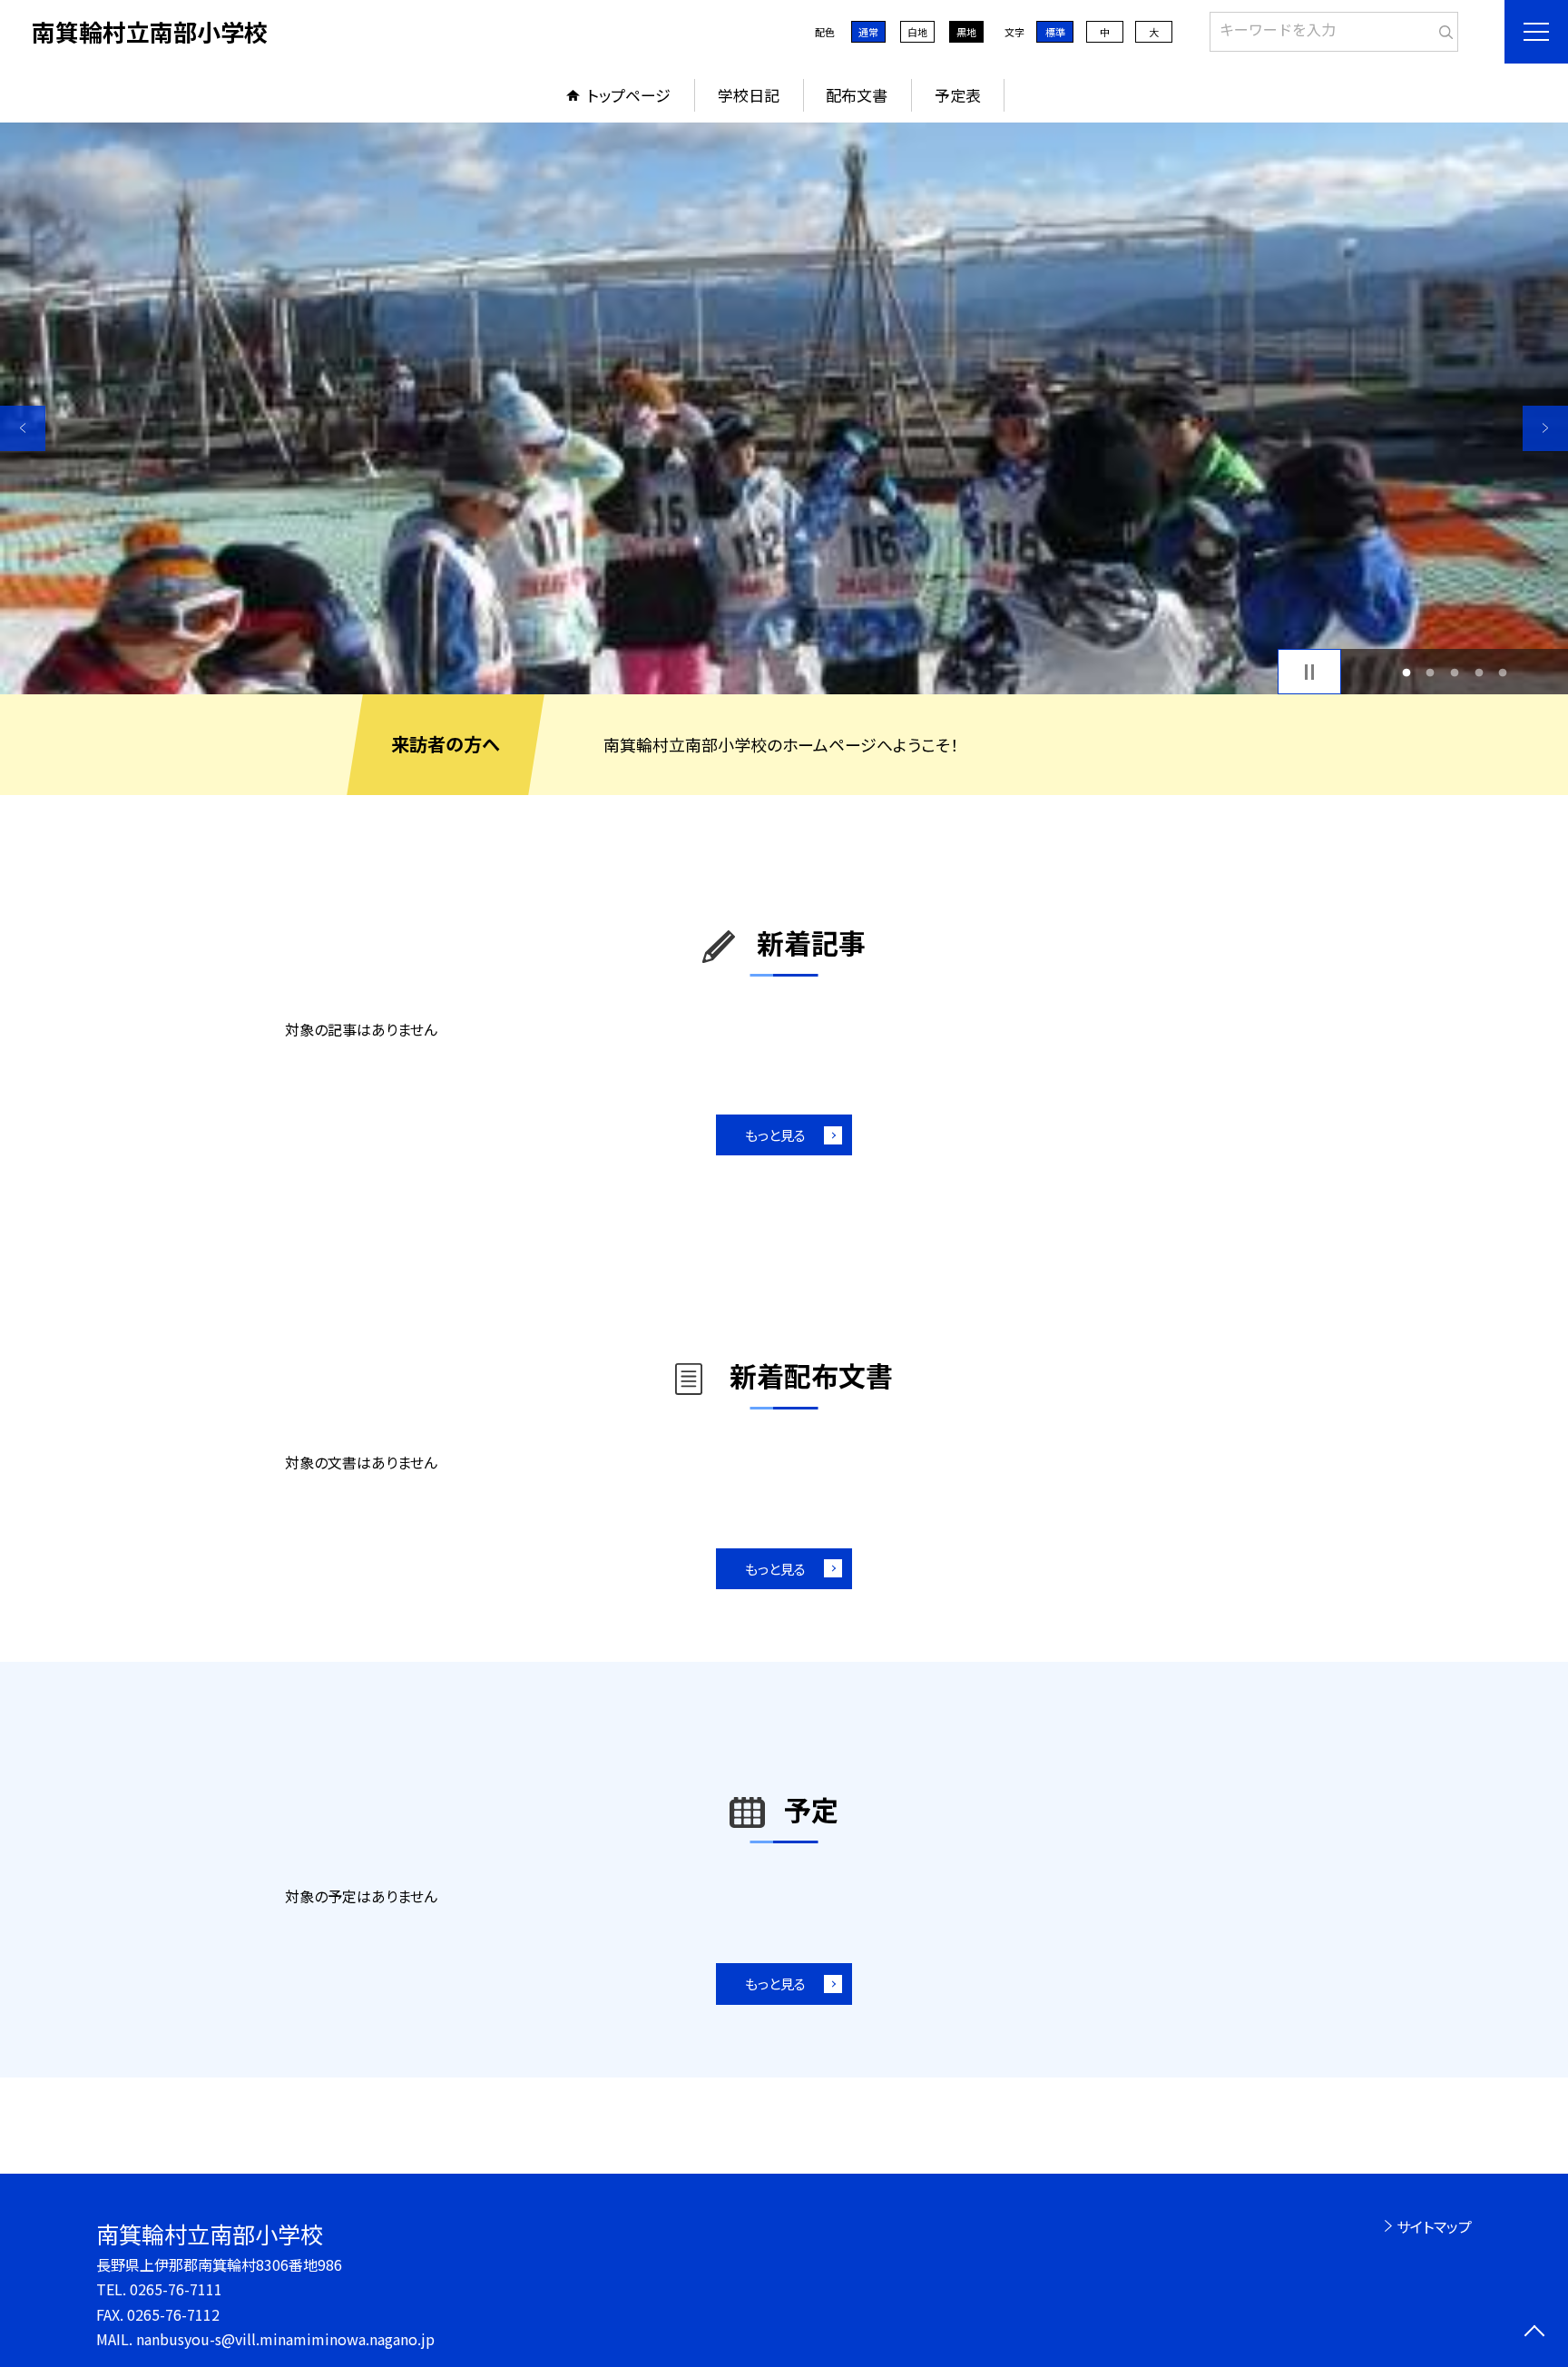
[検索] (1442, 28)
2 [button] (1431, 672)
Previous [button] (23, 428)
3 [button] (1455, 672)
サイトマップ (1434, 2226)
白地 (917, 32)
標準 (1055, 32)
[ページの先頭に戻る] (1534, 2333)
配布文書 (857, 95)
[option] (784, 408)
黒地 (966, 32)
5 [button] (1503, 672)
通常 (868, 32)
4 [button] (1479, 672)
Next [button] (1545, 428)
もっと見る (775, 1135)
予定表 (958, 95)
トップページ (629, 95)
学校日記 (749, 95)
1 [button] (1406, 672)
